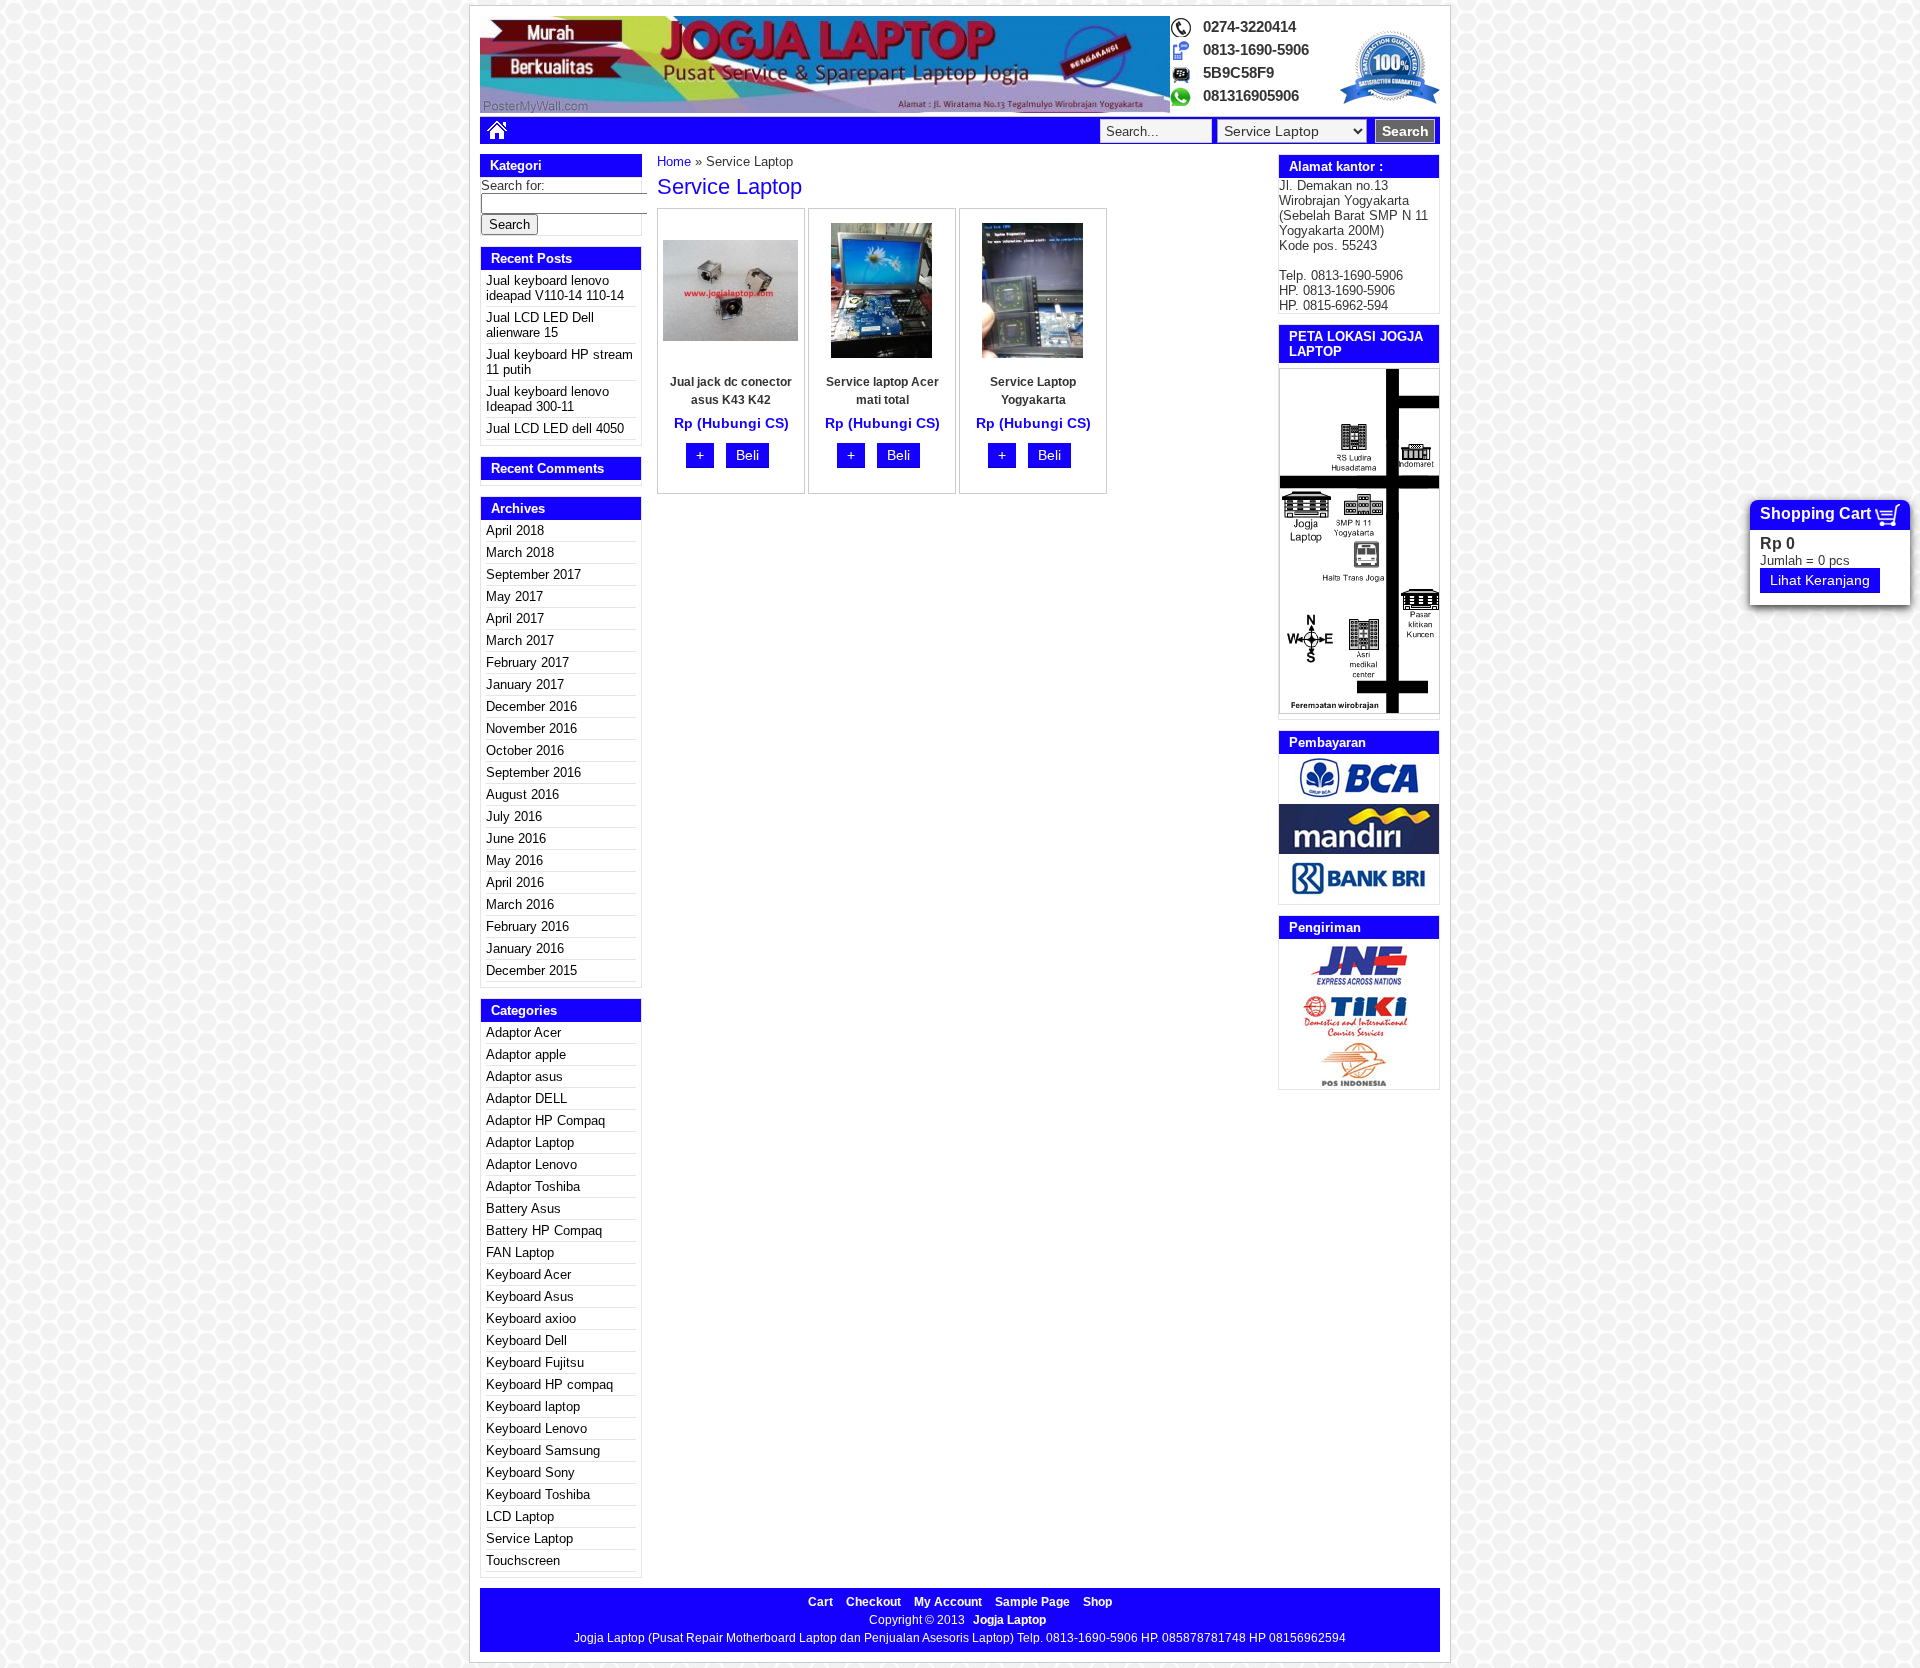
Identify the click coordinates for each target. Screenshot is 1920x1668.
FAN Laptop (520, 1252)
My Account (948, 1602)
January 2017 (525, 684)
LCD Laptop (520, 1516)
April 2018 (515, 530)
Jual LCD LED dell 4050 (555, 428)
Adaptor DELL (526, 1098)
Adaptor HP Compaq (545, 1120)
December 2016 (531, 706)
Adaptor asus (524, 1076)
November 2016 (531, 728)
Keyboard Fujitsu (535, 1362)
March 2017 (520, 640)
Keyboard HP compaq (549, 1384)
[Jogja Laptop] (825, 108)
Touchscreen (523, 1560)
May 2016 (514, 860)
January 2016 (525, 948)
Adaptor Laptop (530, 1142)
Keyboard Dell (526, 1340)
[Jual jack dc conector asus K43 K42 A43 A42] (730, 336)
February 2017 (527, 662)
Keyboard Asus (530, 1296)
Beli (747, 455)
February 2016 (527, 926)
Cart (820, 1602)
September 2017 (533, 574)
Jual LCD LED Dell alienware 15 (540, 325)
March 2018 (520, 552)
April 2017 (515, 618)
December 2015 (531, 970)
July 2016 (514, 816)
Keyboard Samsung (543, 1450)
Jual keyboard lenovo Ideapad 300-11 (547, 399)
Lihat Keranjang (1820, 580)
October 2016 (525, 750)
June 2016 (516, 838)
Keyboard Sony (530, 1472)
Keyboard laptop (533, 1406)
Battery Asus (523, 1208)
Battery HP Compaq (544, 1230)
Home (674, 161)
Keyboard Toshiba (538, 1494)
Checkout (873, 1602)
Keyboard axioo (531, 1318)
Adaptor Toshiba (533, 1186)
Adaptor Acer (523, 1032)
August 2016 (522, 794)
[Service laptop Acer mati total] (881, 353)
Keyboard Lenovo (536, 1428)
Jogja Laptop (1009, 1620)
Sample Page (1032, 1602)
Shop (1097, 1602)
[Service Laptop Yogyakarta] (1032, 353)
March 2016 (520, 904)
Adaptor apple (526, 1054)
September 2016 (533, 772)
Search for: (513, 185)
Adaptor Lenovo (531, 1164)
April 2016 (515, 882)
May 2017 (514, 596)
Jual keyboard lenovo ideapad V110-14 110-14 (555, 288)
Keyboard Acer (528, 1274)
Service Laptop (529, 1538)
